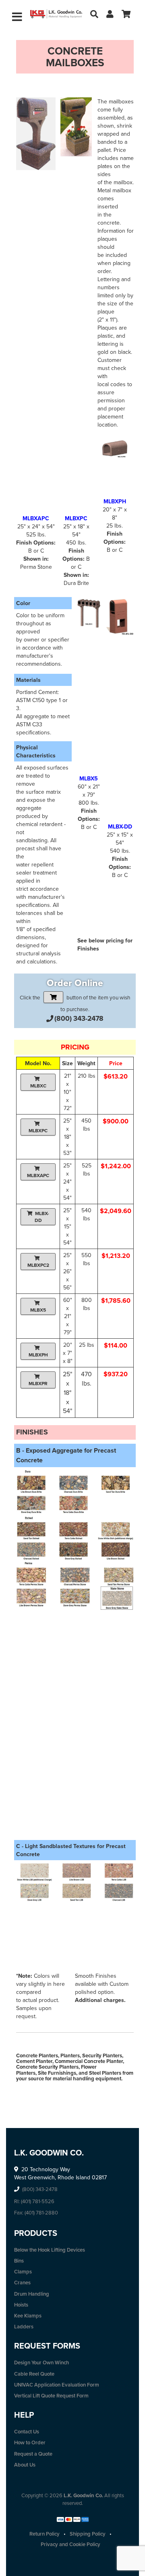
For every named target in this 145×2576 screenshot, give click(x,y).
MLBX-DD (42, 1217)
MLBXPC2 (38, 1265)
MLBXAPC (38, 1175)
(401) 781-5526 (38, 2201)
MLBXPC (38, 1130)
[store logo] (56, 14)
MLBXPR (38, 1383)
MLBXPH (38, 1355)
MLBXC (38, 1086)
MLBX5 (38, 1310)
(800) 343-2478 (79, 1018)
